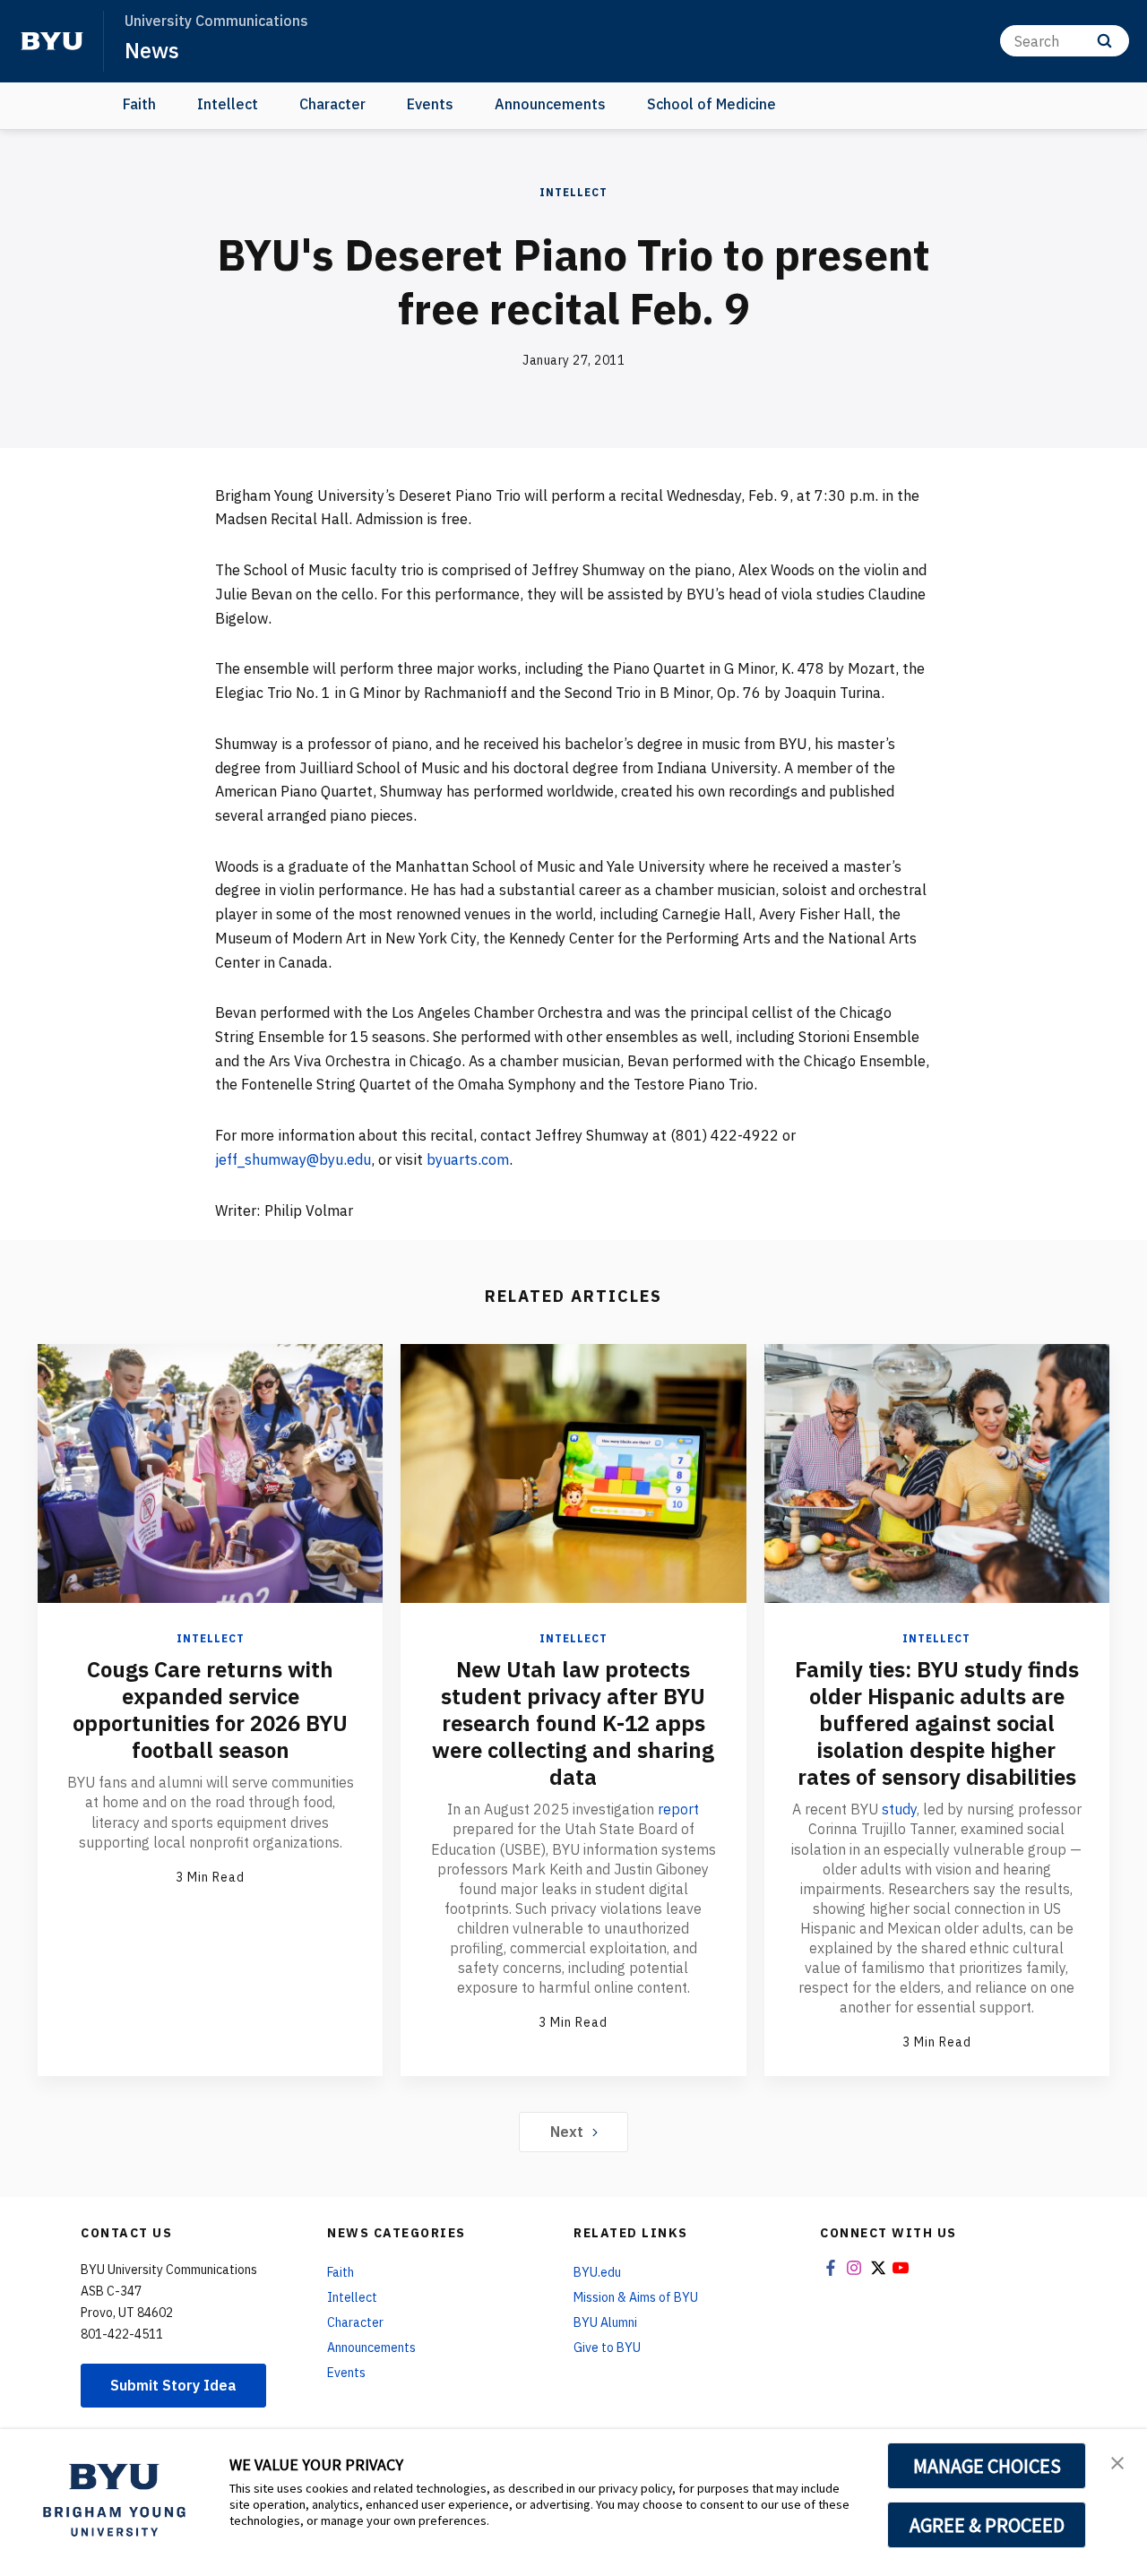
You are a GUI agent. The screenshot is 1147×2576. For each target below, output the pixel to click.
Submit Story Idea (173, 2385)
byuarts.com (468, 1159)
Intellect (228, 104)
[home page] (52, 41)
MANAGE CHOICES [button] (987, 2466)
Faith (139, 104)
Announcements (550, 104)
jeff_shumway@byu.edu (293, 1159)
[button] (1117, 2461)
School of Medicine (711, 104)
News (152, 50)
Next (567, 2132)
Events (430, 104)
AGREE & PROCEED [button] (987, 2525)
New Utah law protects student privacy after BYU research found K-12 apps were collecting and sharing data (573, 1723)
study (899, 1809)
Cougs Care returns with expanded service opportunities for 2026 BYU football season (210, 1710)
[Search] (1104, 41)
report (678, 1809)
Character (332, 104)
